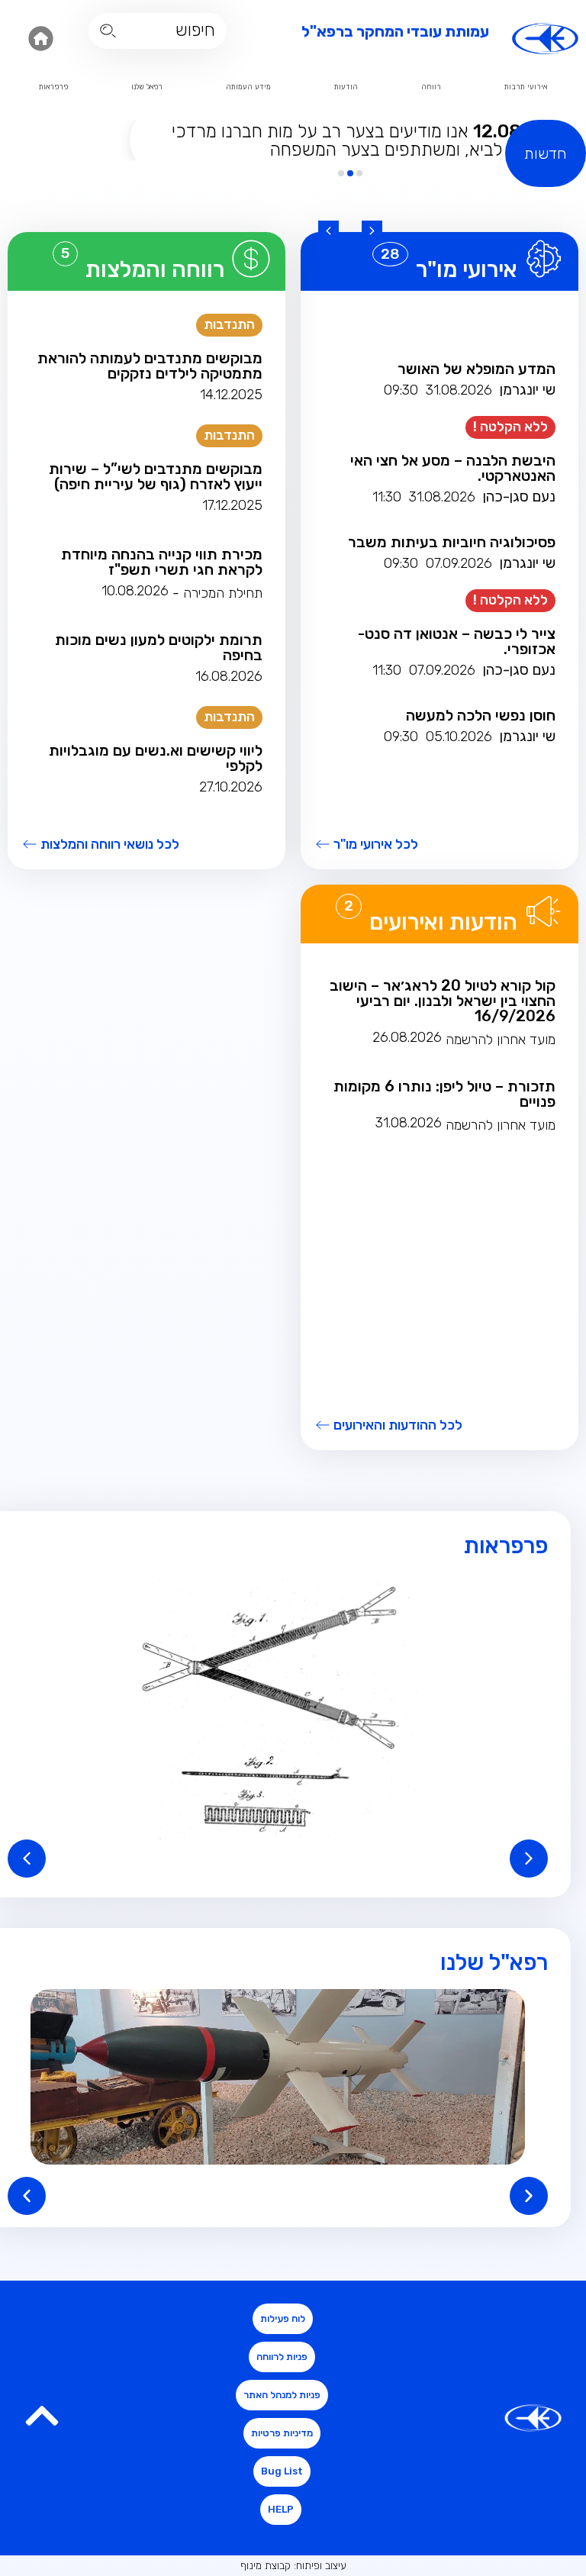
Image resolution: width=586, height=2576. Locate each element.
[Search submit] (108, 31)
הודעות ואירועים (443, 922)
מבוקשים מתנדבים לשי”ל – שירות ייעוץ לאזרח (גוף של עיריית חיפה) (156, 476)
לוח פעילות (283, 2318)
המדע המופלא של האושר (477, 369)
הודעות (346, 87)
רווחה (431, 87)
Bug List (282, 2471)
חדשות (546, 153)
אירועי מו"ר (467, 269)
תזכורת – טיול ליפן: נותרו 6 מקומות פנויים (444, 1094)
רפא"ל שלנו (494, 1962)
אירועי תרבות (526, 87)
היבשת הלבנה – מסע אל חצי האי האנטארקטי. (453, 468)
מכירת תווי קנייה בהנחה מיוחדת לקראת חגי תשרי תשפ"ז (162, 562)
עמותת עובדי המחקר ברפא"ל (395, 31)
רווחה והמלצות (155, 269)
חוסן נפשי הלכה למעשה (481, 715)
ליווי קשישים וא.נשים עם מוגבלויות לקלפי (156, 758)
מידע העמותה (248, 87)
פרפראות (53, 87)
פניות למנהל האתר (282, 2395)
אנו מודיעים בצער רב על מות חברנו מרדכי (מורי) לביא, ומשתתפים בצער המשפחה (360, 140)
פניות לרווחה (282, 2357)
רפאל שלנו (147, 87)
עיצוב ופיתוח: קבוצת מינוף (293, 2566)
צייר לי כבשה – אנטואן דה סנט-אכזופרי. (457, 641)
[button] (372, 231)
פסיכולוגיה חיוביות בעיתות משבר (452, 542)
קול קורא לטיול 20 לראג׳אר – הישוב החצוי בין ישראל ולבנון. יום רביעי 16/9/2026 (443, 1001)
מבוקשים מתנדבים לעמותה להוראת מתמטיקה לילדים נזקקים (150, 366)
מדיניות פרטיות (282, 2433)
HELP (281, 2509)
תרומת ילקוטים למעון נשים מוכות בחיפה (159, 647)
